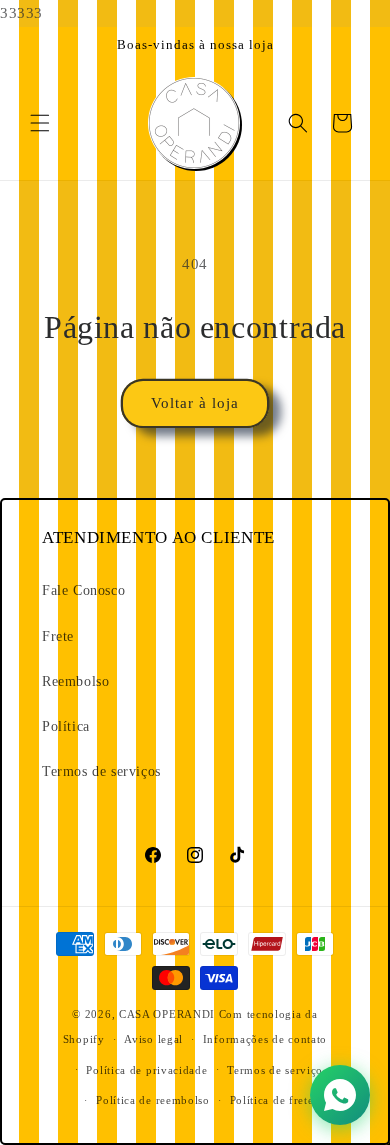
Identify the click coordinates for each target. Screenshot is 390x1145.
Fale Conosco (83, 590)
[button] (40, 123)
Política (66, 726)
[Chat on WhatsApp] (340, 1095)
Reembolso (75, 681)
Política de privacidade (146, 1070)
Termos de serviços (101, 771)
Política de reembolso (153, 1100)
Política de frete (272, 1100)
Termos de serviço (275, 1070)
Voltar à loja (195, 403)
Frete (58, 636)
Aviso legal (153, 1039)
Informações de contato (265, 1039)
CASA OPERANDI (167, 1014)
